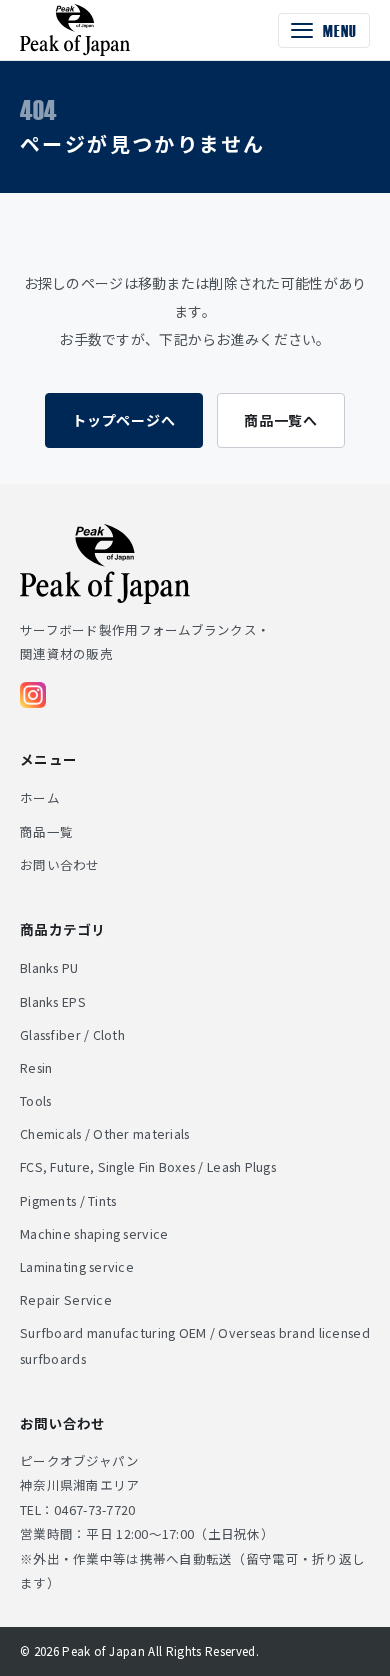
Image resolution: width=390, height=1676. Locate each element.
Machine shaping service (94, 1233)
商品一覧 (46, 831)
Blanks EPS (53, 1001)
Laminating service (77, 1266)
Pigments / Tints (68, 1200)
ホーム (40, 797)
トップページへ (124, 420)
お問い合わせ (60, 864)
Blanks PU (49, 967)
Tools (35, 1100)
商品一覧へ (281, 420)
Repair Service (66, 1299)
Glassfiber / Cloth (72, 1034)
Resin (36, 1067)
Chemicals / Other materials (105, 1133)
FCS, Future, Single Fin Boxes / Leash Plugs (148, 1166)
